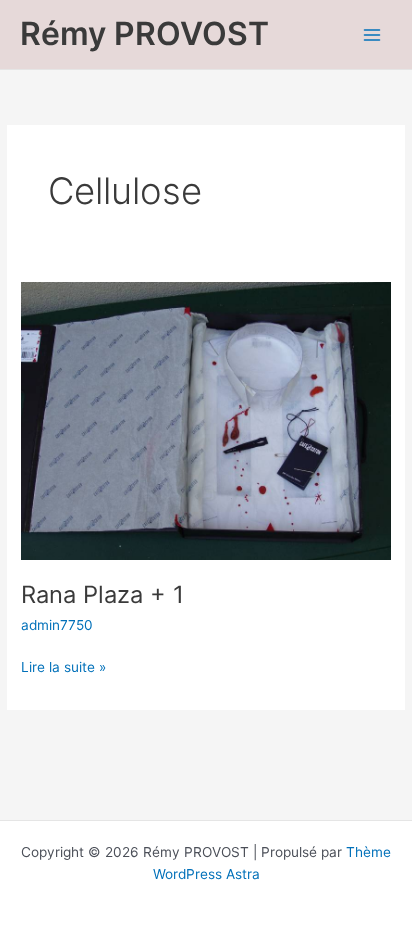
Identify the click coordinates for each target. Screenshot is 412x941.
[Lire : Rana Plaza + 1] (206, 420)
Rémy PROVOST (144, 33)
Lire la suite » (63, 665)
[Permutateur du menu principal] (372, 34)
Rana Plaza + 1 (102, 594)
